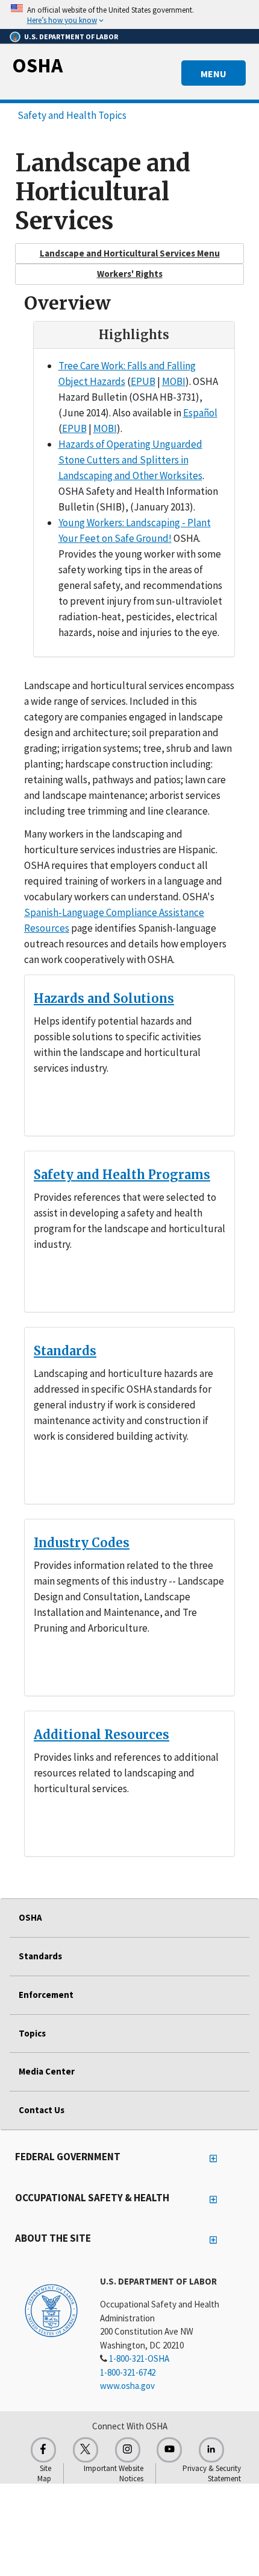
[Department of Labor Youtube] (169, 2450)
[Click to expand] (129, 14)
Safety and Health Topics (72, 115)
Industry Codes (82, 1543)
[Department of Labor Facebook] (43, 2450)
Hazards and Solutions (104, 998)
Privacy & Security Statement (212, 2473)
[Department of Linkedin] (211, 2450)
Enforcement (46, 1995)
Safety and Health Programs (122, 1175)
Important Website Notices (114, 2473)
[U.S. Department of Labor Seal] (51, 2310)
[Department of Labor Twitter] (86, 2450)
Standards (65, 1351)
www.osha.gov (127, 2386)
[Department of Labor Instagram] (128, 2450)
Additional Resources (101, 1735)
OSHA (37, 65)
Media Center (47, 2071)
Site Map (44, 2473)
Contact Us (42, 2110)
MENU (214, 74)
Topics (32, 2033)
